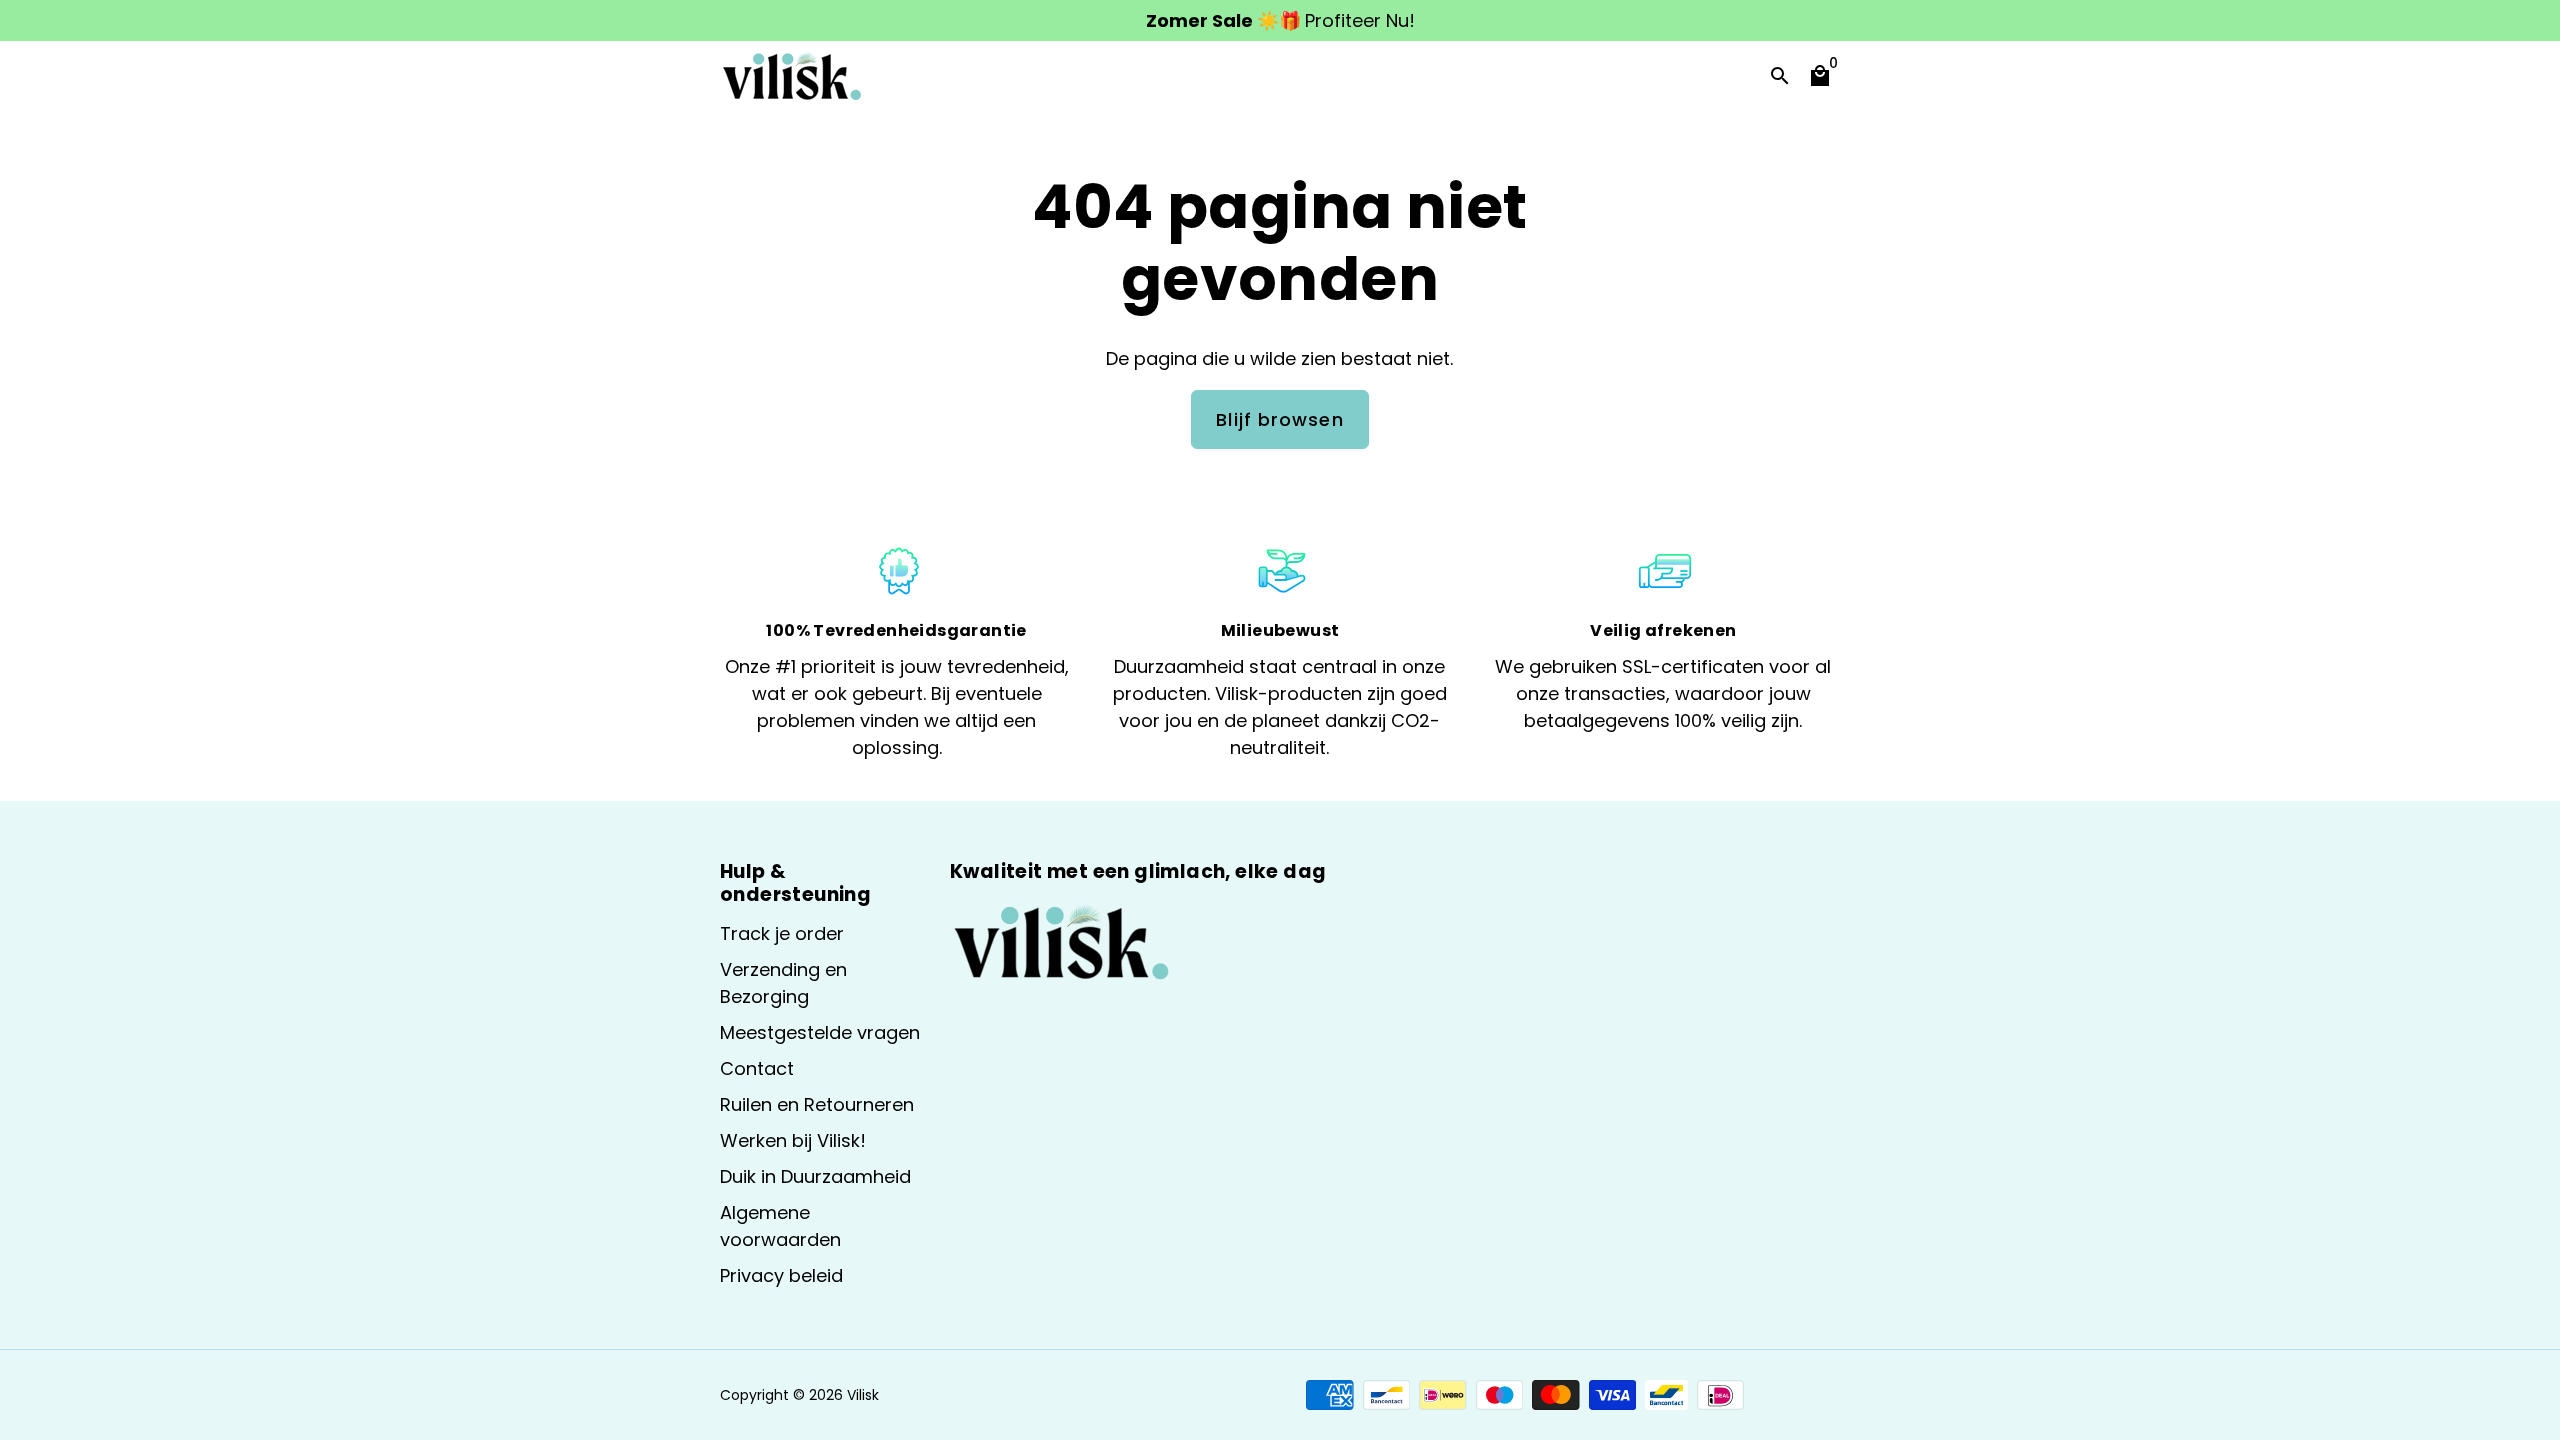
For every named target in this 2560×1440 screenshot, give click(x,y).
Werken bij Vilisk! (793, 1140)
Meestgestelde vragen (820, 1032)
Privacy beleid (781, 1275)
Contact (757, 1068)
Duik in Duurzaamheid (815, 1176)
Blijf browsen (1279, 419)
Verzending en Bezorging (783, 983)
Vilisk (863, 1395)
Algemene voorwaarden (780, 1226)
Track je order (782, 933)
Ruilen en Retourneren (817, 1104)
